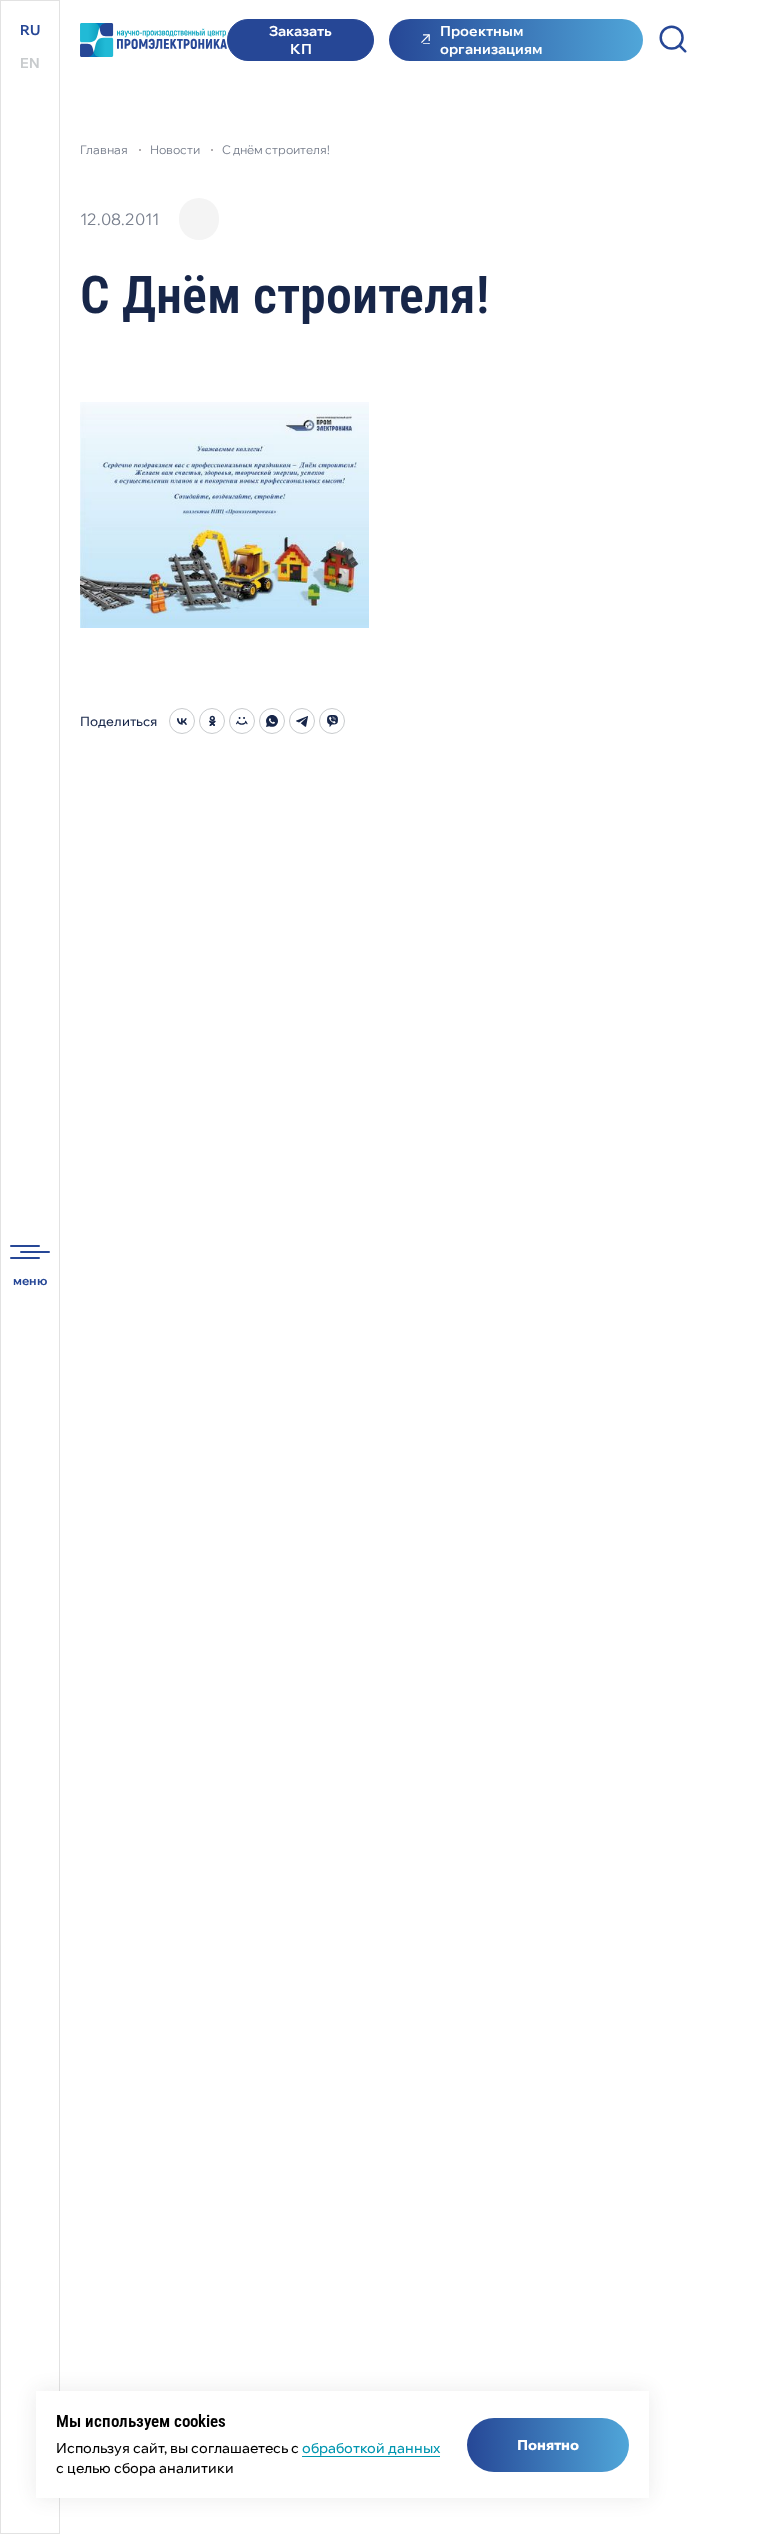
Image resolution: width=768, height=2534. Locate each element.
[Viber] (332, 721)
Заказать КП (300, 40)
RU (30, 30)
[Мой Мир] (242, 721)
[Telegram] (302, 721)
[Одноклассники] (212, 721)
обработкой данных (371, 2448)
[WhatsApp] (272, 721)
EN (30, 63)
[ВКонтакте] (182, 721)
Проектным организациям (491, 40)
